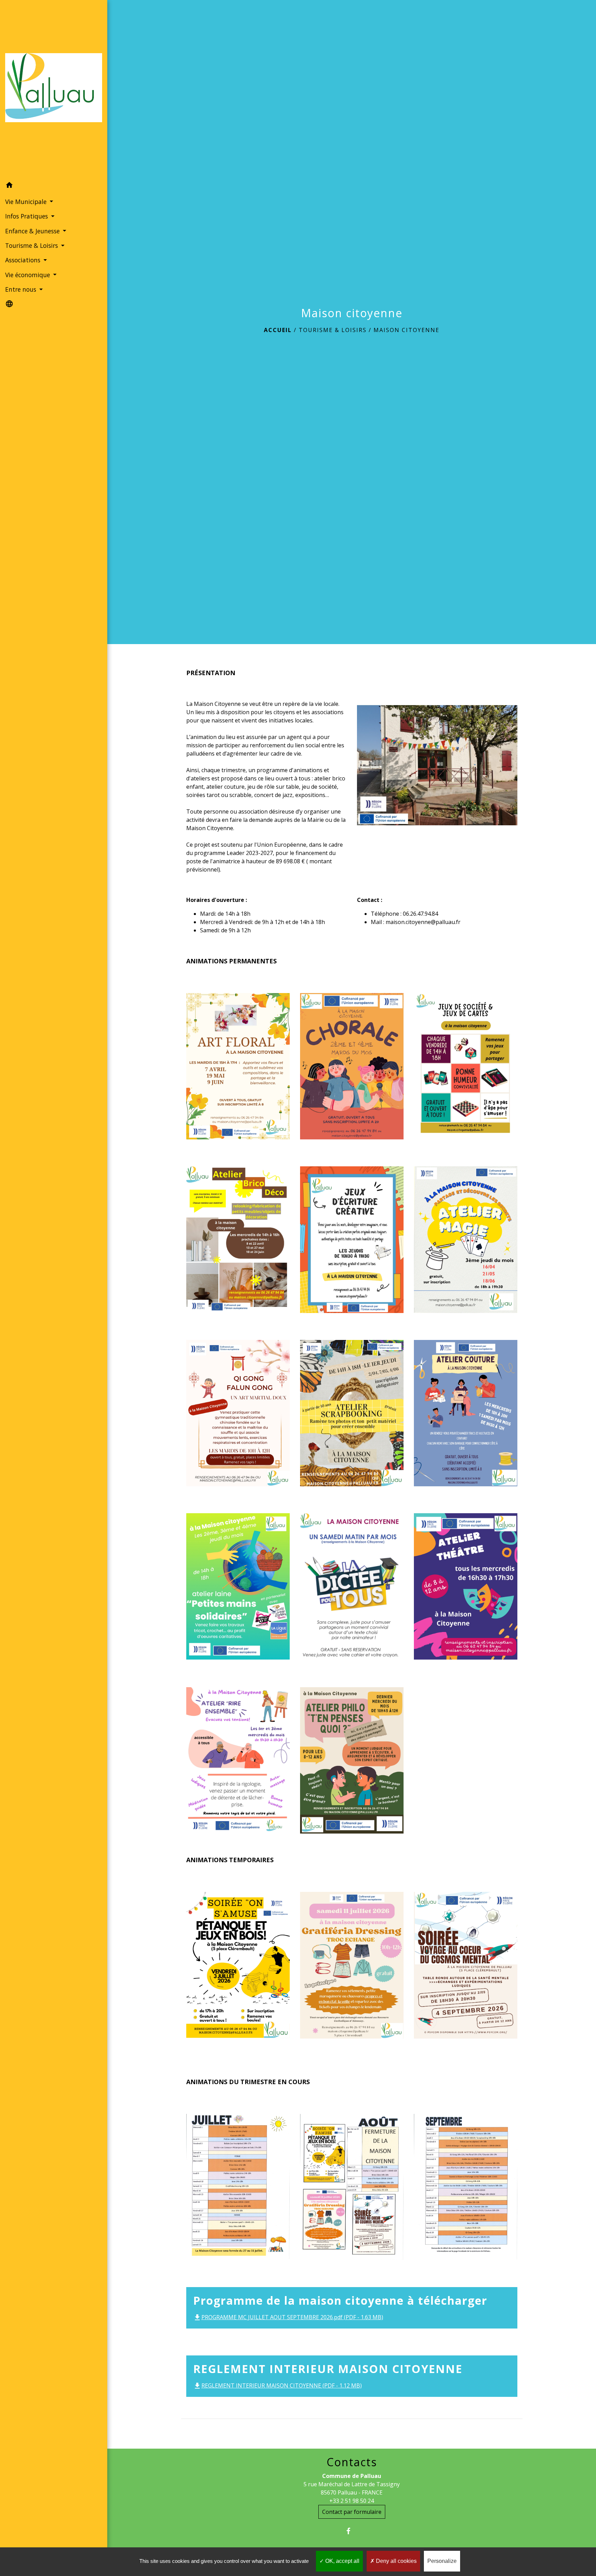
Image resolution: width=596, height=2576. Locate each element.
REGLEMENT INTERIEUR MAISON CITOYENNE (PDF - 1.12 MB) (277, 2385)
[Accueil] (54, 89)
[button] (54, 186)
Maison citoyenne (406, 330)
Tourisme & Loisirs (333, 330)
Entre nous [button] (22, 289)
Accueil (278, 330)
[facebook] (352, 2531)
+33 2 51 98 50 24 (352, 2501)
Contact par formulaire (352, 2512)
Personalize (442, 2561)
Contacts (352, 2462)
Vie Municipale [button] (27, 202)
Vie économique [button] (28, 275)
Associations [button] (24, 260)
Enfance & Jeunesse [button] (33, 231)
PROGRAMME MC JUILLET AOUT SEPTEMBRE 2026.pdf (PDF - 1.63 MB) (288, 2317)
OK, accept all (342, 2561)
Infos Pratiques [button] (27, 216)
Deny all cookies (396, 2561)
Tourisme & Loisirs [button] (32, 245)
